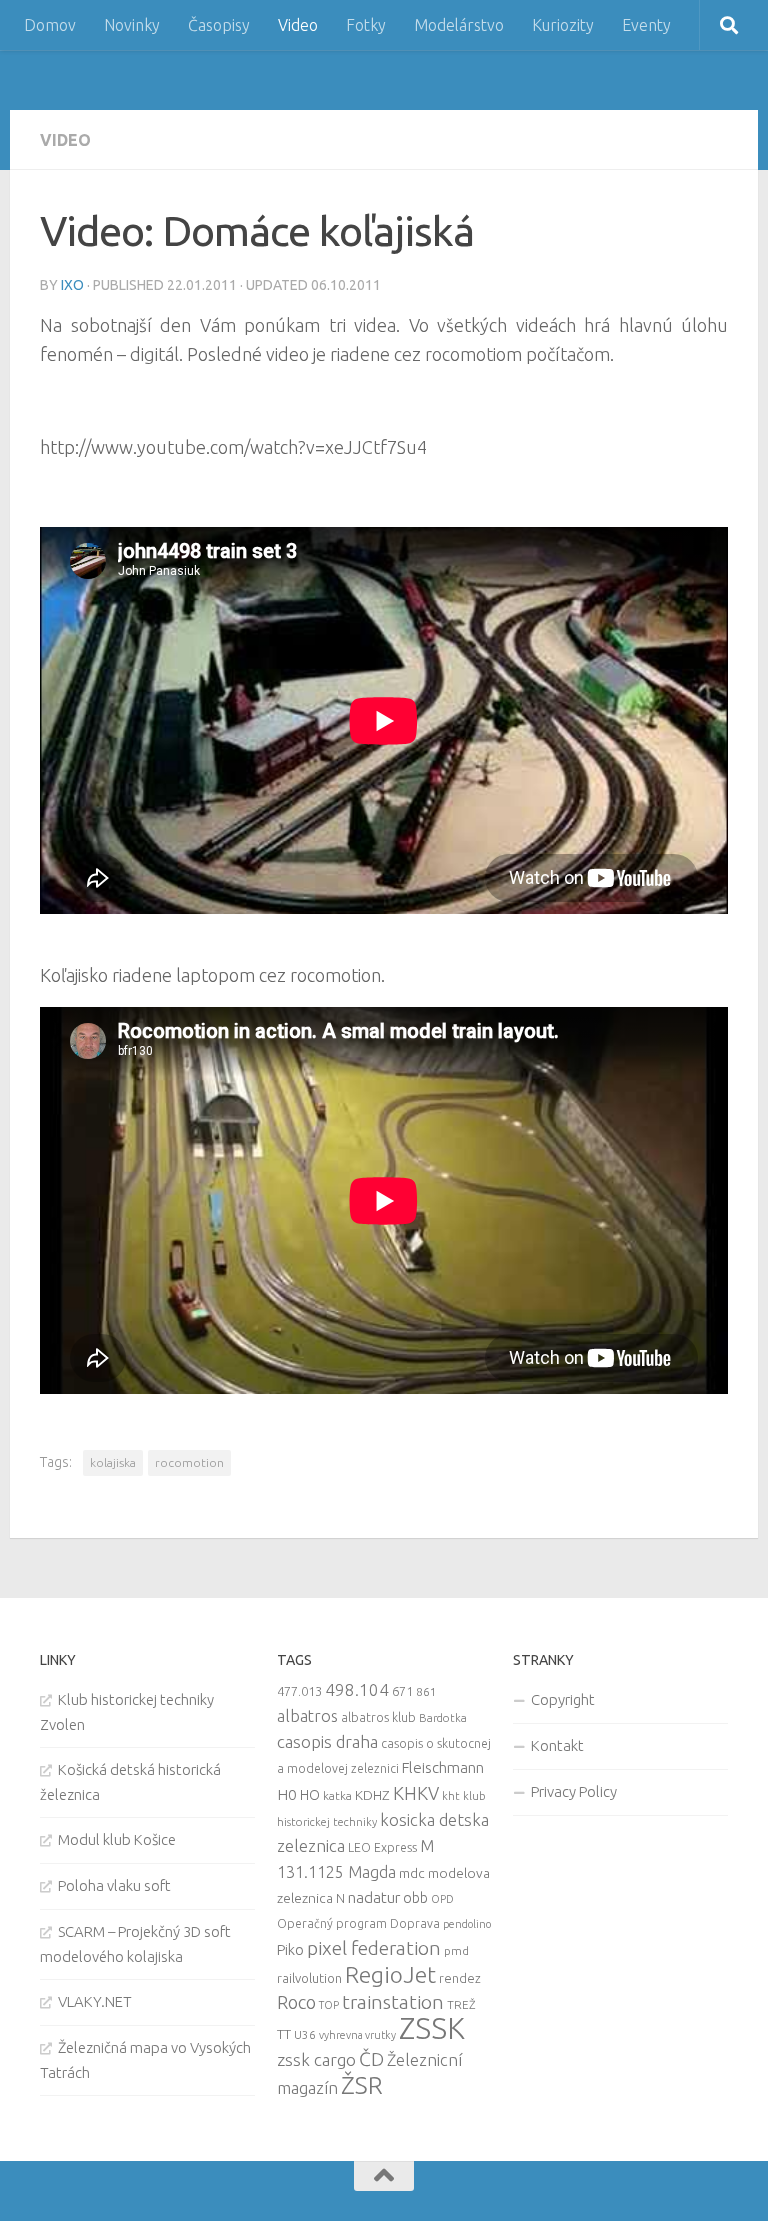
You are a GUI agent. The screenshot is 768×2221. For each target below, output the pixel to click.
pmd (456, 1950)
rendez (460, 1978)
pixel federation (374, 1948)
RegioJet (390, 1974)
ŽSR (362, 2085)
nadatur (374, 1897)
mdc (412, 1873)
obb (415, 1898)
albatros (307, 1716)
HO (310, 1795)
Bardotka (443, 1718)
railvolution (309, 1978)
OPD (442, 1899)
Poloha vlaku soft (114, 1885)
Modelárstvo (459, 25)
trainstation (393, 2002)
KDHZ (372, 1795)
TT (284, 2034)
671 (402, 1691)
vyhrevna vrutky (357, 2035)
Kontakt (557, 1745)
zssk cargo (316, 2059)
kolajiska (113, 1462)
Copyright (563, 1699)
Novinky (132, 25)
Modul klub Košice (117, 1839)
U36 (305, 2034)
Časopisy (219, 25)
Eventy (646, 25)
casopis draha (327, 1741)
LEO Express (382, 1847)
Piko (290, 1949)
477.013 (299, 1691)
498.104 (357, 1689)
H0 (287, 1794)
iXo (72, 285)
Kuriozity (563, 25)
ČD (371, 2059)
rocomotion (189, 1462)
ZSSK (432, 2028)
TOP (329, 2005)
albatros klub (378, 1717)
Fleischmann (443, 1767)
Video (298, 25)
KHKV (416, 1793)
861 (426, 1691)
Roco (296, 2002)
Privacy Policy (574, 1791)
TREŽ (461, 2004)
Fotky (366, 25)
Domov (50, 25)
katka (337, 1795)
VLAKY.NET (95, 2001)
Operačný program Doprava (358, 1923)
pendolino (467, 1924)
